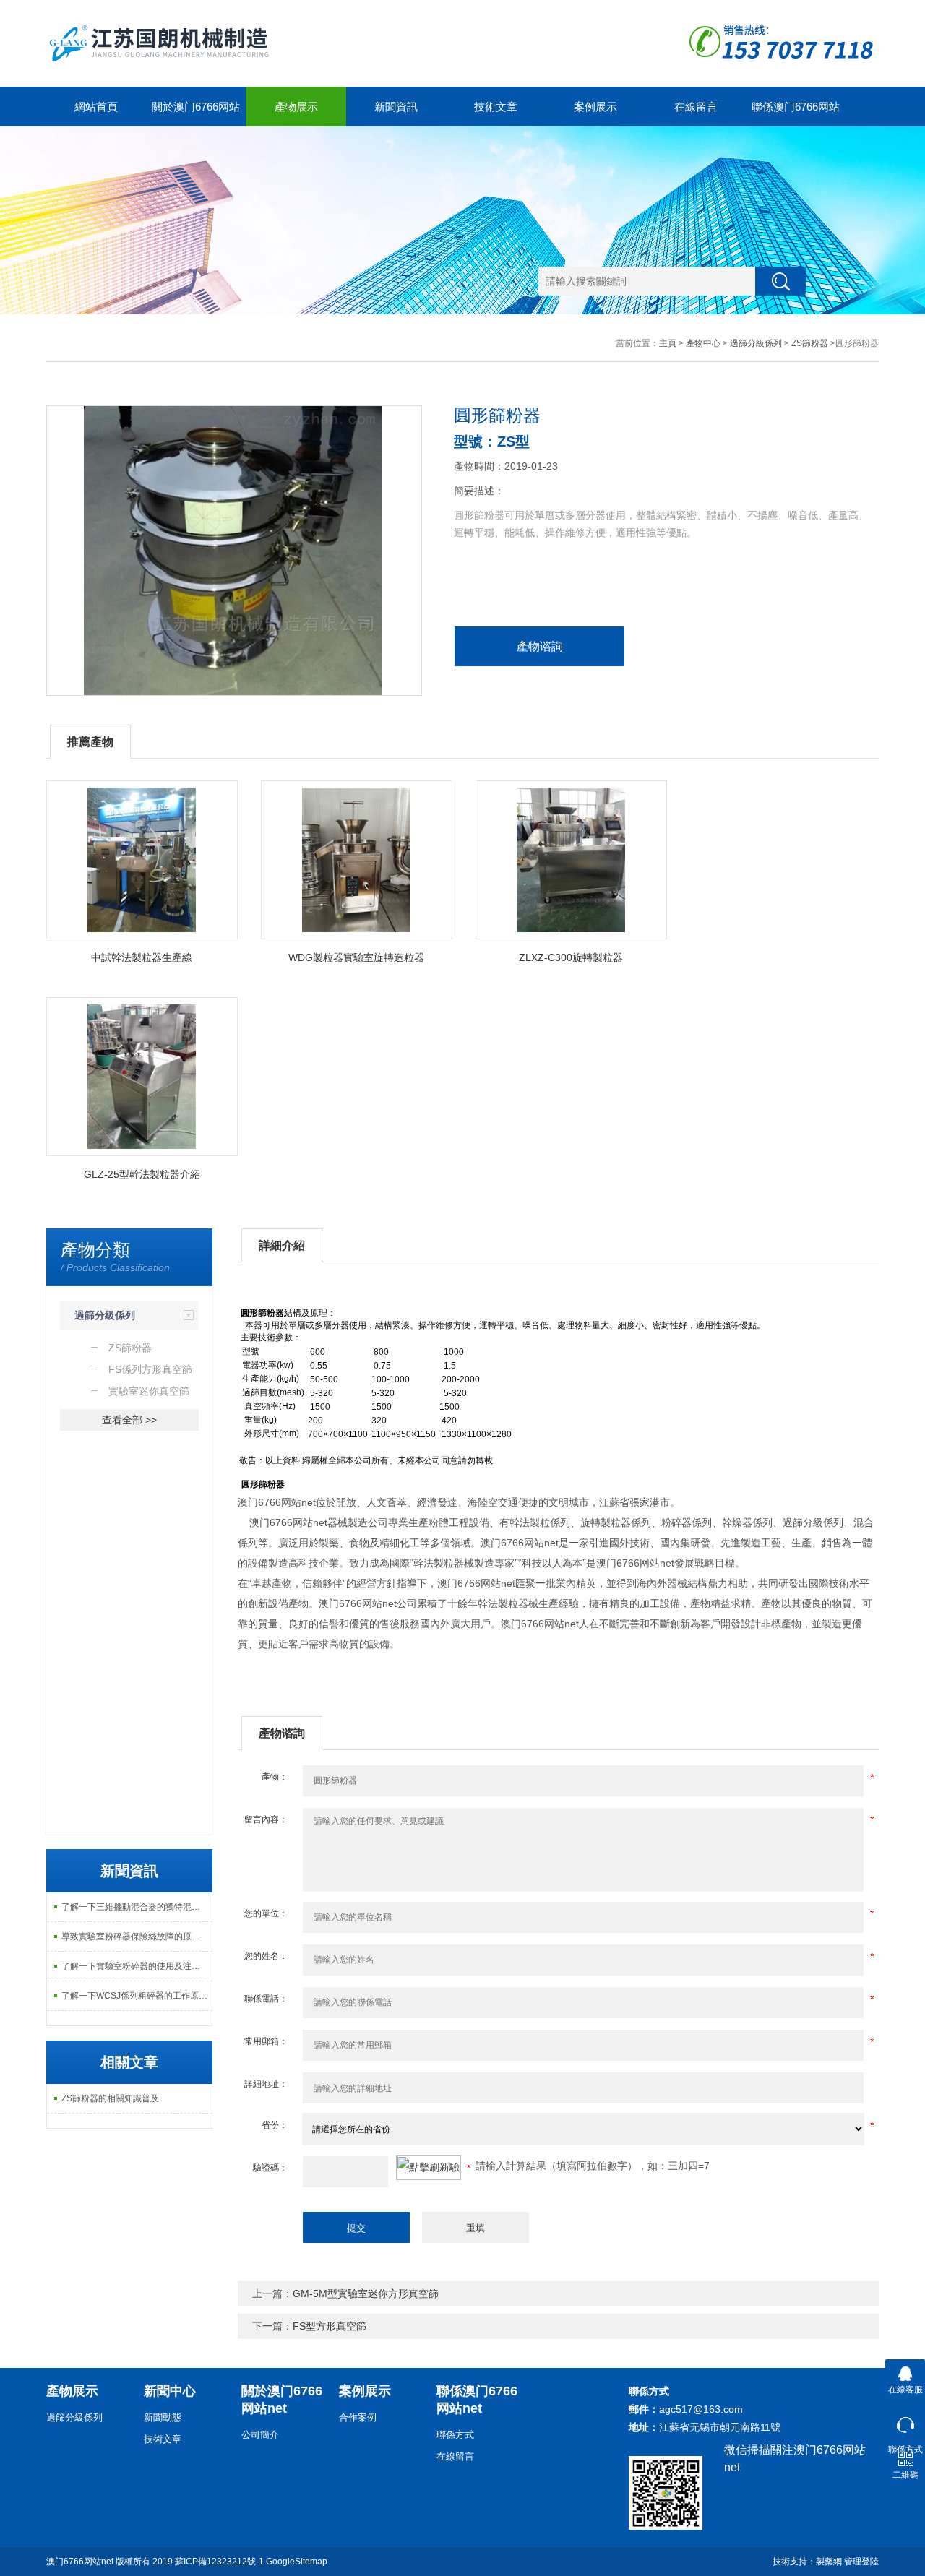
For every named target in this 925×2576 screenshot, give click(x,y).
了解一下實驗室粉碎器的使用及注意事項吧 (137, 1966)
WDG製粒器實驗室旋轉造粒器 (356, 957)
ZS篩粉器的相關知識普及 (110, 2098)
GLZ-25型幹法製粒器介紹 (142, 1174)
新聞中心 (170, 2391)
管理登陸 (861, 2562)
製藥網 (829, 2562)
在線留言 (696, 107)
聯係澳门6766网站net (796, 113)
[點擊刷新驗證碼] (429, 2168)
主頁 (668, 343)
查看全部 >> (129, 1420)
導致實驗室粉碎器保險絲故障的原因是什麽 (137, 1937)
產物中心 (703, 343)
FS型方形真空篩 (330, 2326)
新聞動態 (163, 2417)
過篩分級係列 (756, 343)
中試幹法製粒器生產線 (142, 957)
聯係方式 (455, 2435)
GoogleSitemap (297, 2562)
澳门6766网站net (80, 2562)
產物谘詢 (540, 646)
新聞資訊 (396, 107)
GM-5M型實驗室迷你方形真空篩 (366, 2293)
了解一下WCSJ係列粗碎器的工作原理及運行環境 (137, 1996)
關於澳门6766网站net (196, 113)
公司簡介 (260, 2435)
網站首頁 (96, 107)
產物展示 (296, 107)
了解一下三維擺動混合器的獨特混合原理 (137, 1907)
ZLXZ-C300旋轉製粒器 (571, 957)
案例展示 (595, 107)
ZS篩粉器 (810, 343)
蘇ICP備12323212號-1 (219, 2562)
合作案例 (358, 2417)
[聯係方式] (905, 2422)
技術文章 (496, 107)
